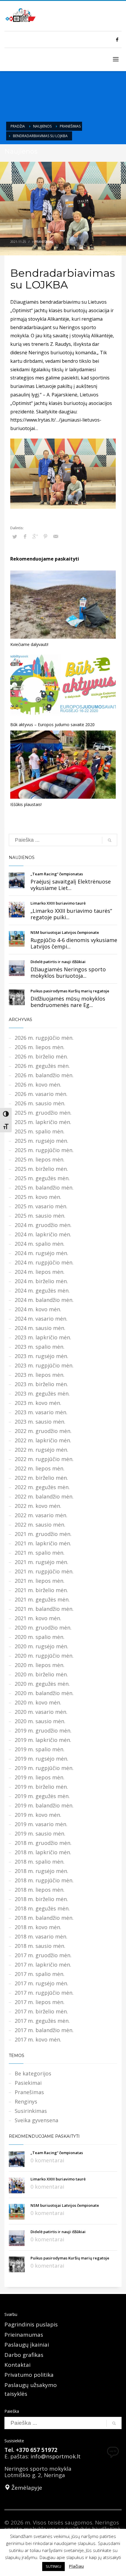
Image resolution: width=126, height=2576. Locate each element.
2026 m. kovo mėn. (38, 1085)
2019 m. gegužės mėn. (42, 1796)
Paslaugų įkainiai (27, 2345)
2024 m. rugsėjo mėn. (41, 1253)
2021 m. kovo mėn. (38, 1618)
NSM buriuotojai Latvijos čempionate (65, 932)
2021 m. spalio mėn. (40, 1553)
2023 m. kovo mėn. (38, 1403)
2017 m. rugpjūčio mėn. (44, 1993)
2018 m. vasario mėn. (41, 1936)
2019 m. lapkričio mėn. (43, 1740)
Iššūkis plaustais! (26, 804)
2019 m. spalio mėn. (40, 1749)
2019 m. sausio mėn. (40, 1833)
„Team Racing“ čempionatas (57, 874)
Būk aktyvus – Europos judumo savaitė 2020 (52, 725)
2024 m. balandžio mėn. (44, 1300)
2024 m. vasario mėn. (41, 1319)
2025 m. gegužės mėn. (42, 1178)
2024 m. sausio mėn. (40, 1328)
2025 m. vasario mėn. (41, 1206)
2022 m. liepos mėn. (40, 1468)
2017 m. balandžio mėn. (44, 2030)
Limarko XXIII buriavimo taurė (58, 903)
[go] (110, 840)
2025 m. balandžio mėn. (44, 1188)
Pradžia (18, 126)
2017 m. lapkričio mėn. (43, 1965)
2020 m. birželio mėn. (41, 1674)
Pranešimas (70, 126)
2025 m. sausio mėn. (40, 1216)
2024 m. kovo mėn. (38, 1309)
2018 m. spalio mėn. (40, 1862)
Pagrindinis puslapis (31, 2324)
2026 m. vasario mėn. (41, 1094)
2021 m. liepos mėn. (40, 1581)
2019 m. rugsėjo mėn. (41, 1759)
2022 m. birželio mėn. (41, 1478)
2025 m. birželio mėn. (41, 1169)
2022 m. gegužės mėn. (42, 1487)
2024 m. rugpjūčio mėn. (44, 1262)
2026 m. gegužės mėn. (42, 1066)
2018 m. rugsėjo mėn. (41, 1871)
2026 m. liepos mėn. (40, 1047)
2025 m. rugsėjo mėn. (41, 1141)
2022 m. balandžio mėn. (44, 1496)
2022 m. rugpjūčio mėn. (44, 1459)
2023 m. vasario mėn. (41, 1412)
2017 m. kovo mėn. (38, 2039)
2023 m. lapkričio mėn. (43, 1337)
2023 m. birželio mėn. (41, 1384)
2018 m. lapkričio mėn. (43, 1852)
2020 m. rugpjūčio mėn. (44, 1656)
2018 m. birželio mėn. (41, 1899)
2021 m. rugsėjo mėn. (41, 1562)
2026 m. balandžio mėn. (44, 1075)
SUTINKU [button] (53, 2566)
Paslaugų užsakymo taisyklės (31, 2389)
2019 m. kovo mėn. (38, 1815)
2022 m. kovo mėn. (38, 1506)
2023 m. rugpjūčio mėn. (44, 1365)
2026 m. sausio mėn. (40, 1103)
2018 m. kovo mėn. (38, 1927)
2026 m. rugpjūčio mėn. (44, 1038)
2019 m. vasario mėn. (41, 1824)
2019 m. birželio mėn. (41, 1787)
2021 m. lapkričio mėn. (43, 1543)
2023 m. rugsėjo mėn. (41, 1356)
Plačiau (76, 2566)
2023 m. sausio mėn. (40, 1422)
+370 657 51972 (37, 2450)
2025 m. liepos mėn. (40, 1159)
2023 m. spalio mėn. (40, 1347)
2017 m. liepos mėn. (40, 2002)
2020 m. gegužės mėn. (42, 1684)
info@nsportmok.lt (56, 2456)
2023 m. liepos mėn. (40, 1375)
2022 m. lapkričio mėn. (43, 1440)
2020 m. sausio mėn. (40, 1721)
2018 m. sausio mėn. (40, 1946)
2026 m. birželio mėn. (41, 1056)
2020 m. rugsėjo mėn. (41, 1646)
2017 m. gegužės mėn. (42, 2021)
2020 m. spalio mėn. (40, 1637)
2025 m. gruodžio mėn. (43, 1113)
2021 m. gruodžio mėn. (43, 1534)
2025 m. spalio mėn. (40, 1131)
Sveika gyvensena (36, 2120)
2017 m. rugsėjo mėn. (41, 1983)
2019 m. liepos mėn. (40, 1777)
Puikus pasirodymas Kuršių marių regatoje (70, 991)
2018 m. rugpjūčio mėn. (44, 1880)
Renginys (26, 2101)
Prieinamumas (24, 2335)
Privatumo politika (29, 2375)
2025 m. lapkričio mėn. (43, 1122)
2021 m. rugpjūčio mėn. (44, 1571)
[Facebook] (117, 39)
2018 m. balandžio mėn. (44, 1918)
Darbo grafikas (24, 2355)
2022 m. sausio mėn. (40, 1525)
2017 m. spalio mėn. (40, 1974)
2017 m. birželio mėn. (41, 2011)
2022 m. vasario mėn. (41, 1515)
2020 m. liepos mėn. (40, 1665)
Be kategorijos (33, 2073)
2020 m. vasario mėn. (41, 1712)
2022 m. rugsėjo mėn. (41, 1450)
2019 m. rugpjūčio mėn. (44, 1768)
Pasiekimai (28, 2083)
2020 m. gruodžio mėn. (43, 1628)
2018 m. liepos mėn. (40, 1890)
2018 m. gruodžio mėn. (43, 1843)
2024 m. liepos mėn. (40, 1272)
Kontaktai (17, 2365)
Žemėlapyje (26, 2488)
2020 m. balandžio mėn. (44, 1693)
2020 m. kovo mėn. (38, 1702)
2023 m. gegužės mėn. (42, 1393)
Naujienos (42, 126)
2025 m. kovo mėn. (38, 1197)
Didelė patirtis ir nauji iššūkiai (58, 962)
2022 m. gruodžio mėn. (43, 1431)
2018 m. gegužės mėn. (42, 1908)
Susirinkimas (31, 2111)
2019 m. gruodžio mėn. (43, 1730)
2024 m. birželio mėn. (41, 1281)
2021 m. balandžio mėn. (44, 1609)
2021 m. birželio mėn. (41, 1590)
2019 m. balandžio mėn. (44, 1805)
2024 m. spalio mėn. (40, 1244)
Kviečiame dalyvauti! (29, 644)
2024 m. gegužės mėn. (42, 1290)
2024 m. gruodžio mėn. (43, 1225)
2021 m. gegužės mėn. (42, 1599)
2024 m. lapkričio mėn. (43, 1234)
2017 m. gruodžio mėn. (43, 1955)
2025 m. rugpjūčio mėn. (44, 1150)
